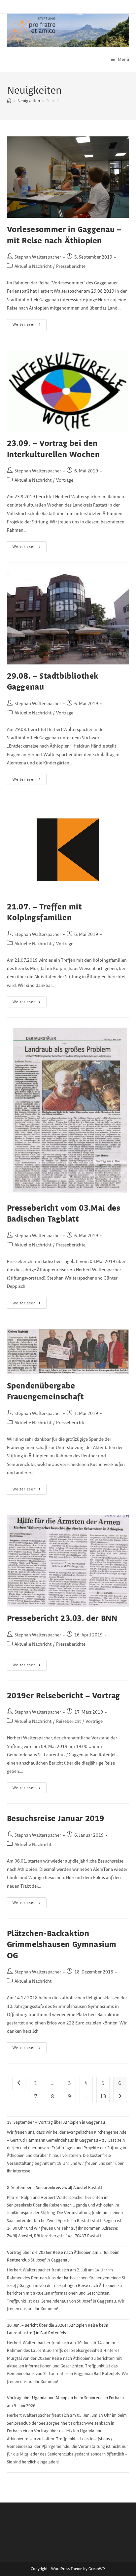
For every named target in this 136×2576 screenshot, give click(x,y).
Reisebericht (68, 1722)
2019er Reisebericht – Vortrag (64, 1696)
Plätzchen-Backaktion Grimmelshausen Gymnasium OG (62, 1945)
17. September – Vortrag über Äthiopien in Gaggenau (56, 2122)
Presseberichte (71, 267)
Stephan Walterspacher (38, 257)
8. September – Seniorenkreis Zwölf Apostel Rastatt (55, 2188)
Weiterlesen (30, 326)
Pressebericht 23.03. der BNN (62, 1619)
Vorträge (65, 480)
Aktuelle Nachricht (33, 267)
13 (103, 2097)
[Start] (9, 101)
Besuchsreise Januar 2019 (56, 1819)
